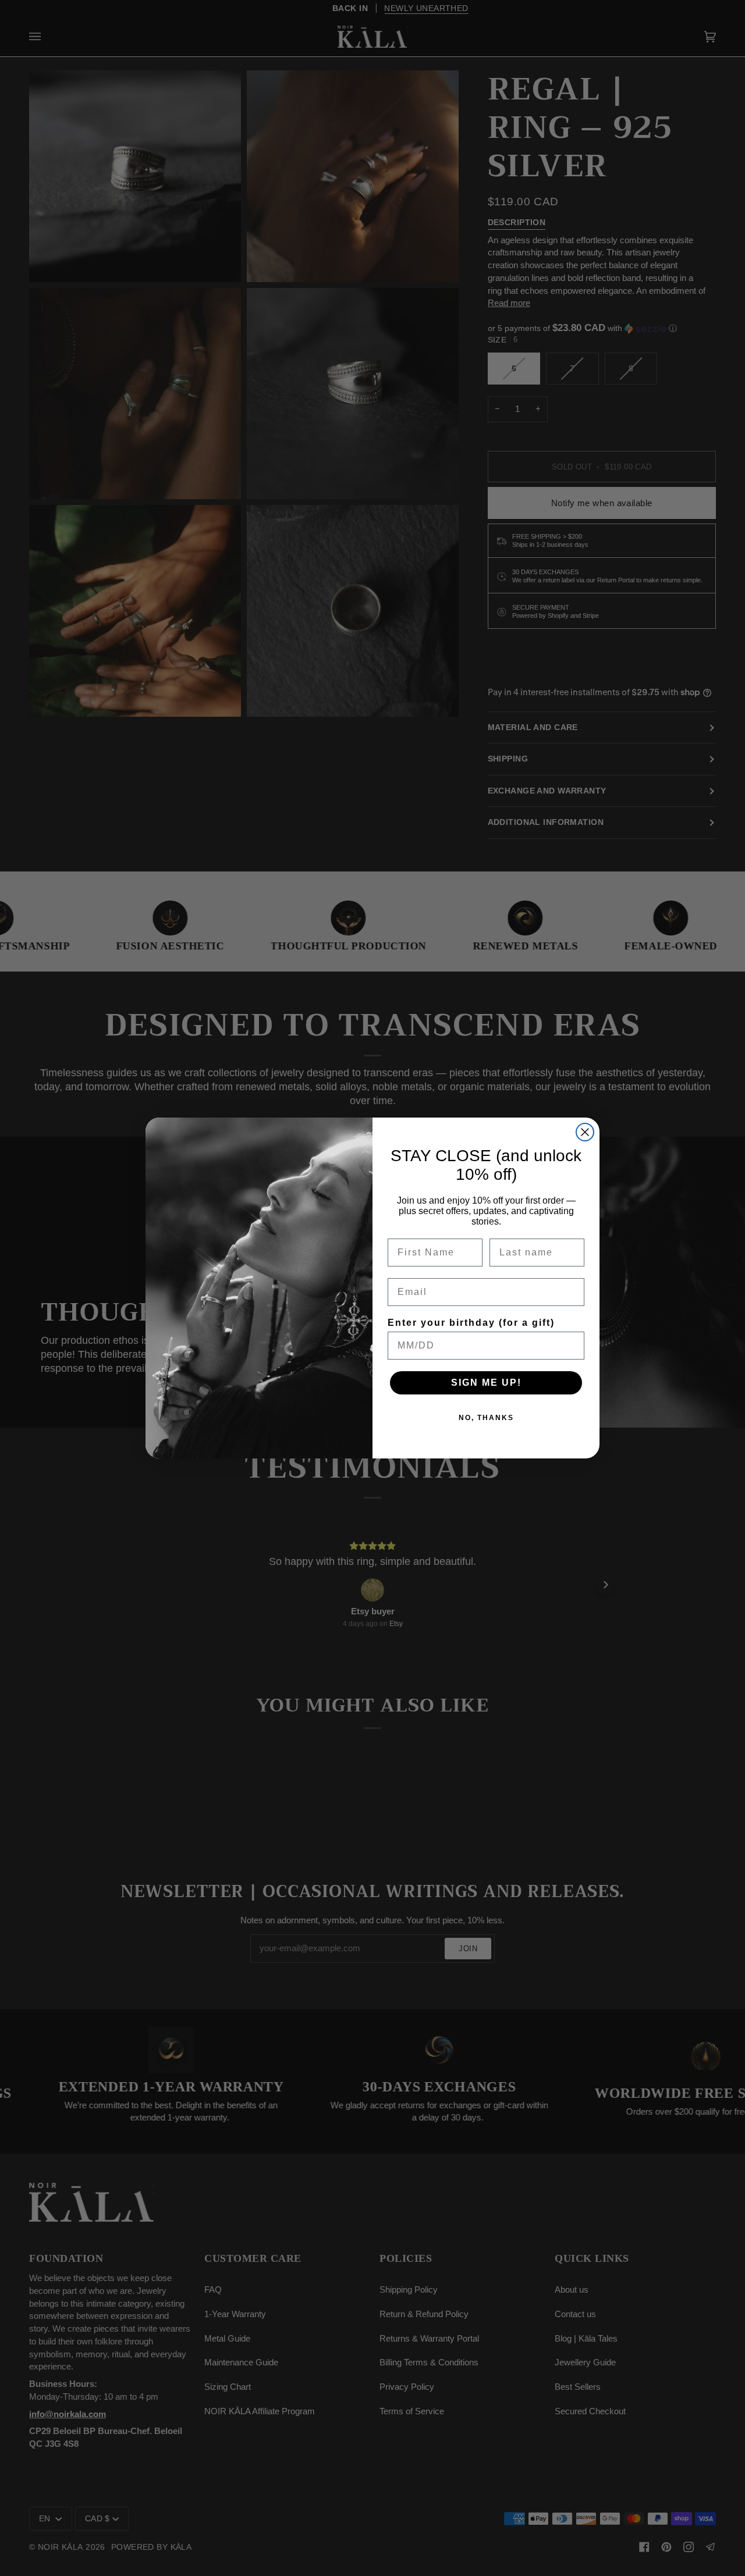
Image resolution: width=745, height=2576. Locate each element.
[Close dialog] (585, 1132)
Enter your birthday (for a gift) (471, 1323)
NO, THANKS (486, 1418)
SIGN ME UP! (486, 1383)
